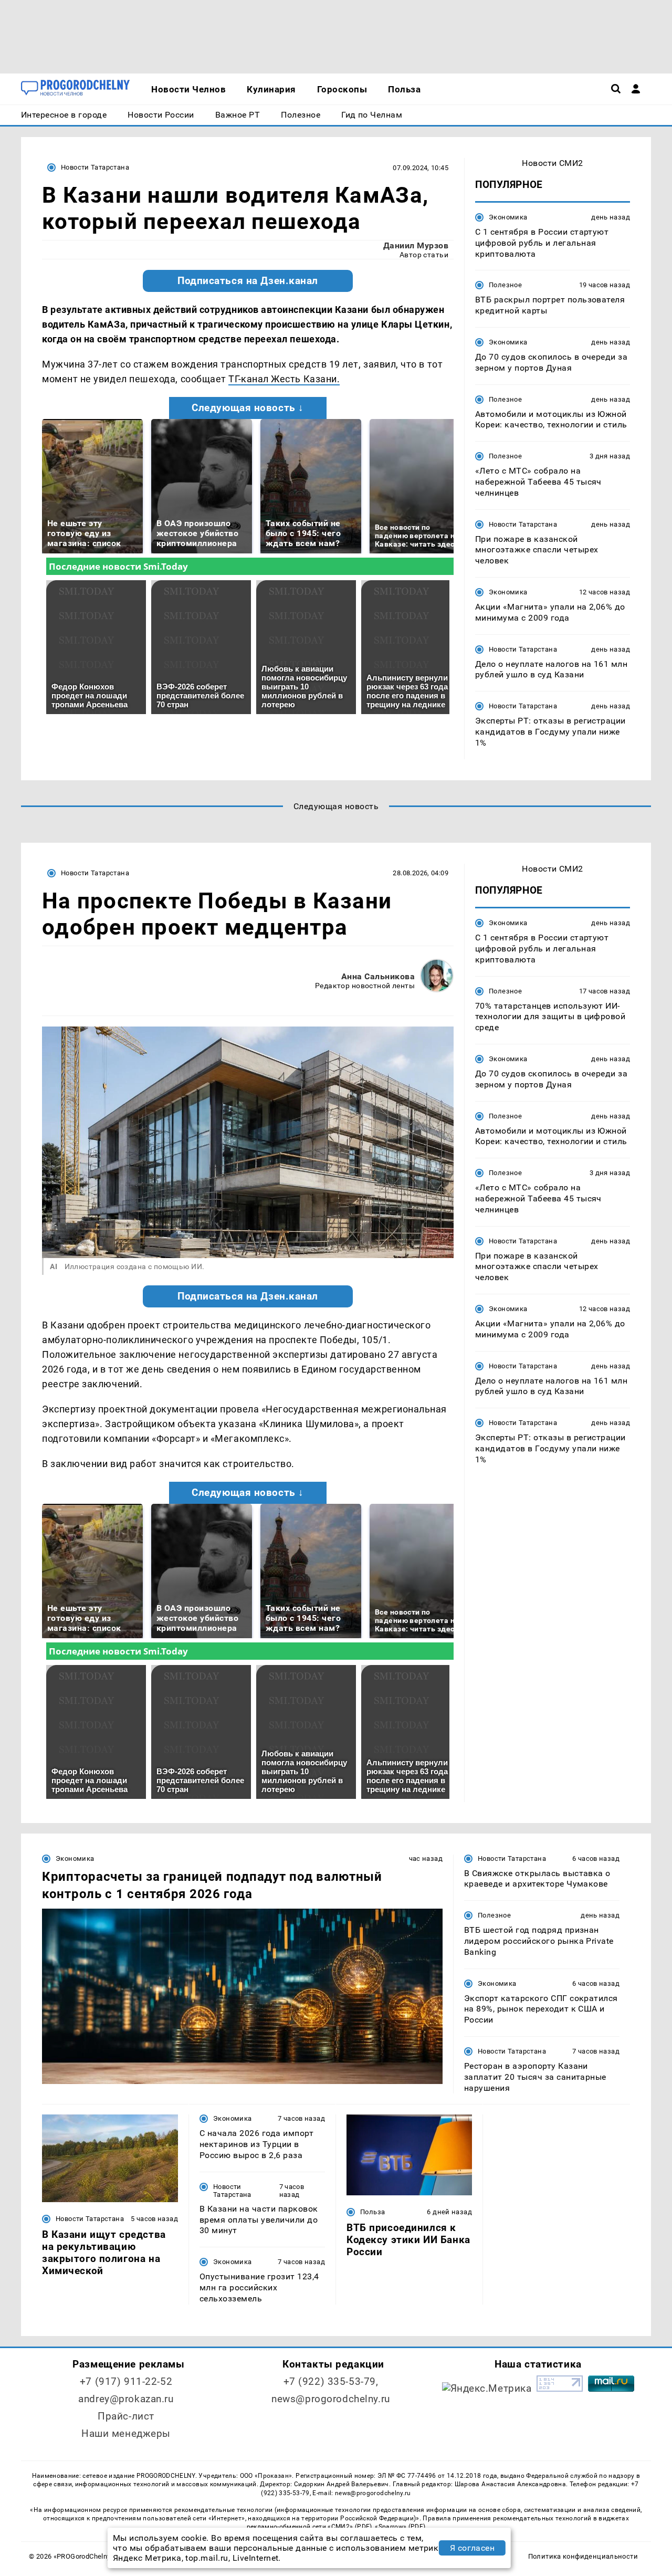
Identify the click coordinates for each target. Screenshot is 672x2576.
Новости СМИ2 (553, 163)
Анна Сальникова (378, 976)
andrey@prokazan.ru (126, 2399)
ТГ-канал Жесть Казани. (284, 379)
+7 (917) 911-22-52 (126, 2381)
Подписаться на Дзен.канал (248, 281)
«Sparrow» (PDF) (400, 2527)
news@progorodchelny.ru (331, 2399)
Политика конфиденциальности (583, 2556)
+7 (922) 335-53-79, (331, 2381)
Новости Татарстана (95, 167)
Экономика (508, 217)
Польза (372, 2212)
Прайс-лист (126, 2416)
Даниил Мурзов (416, 245)
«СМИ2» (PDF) (350, 2527)
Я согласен (472, 2548)
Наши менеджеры (126, 2433)
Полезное (505, 285)
